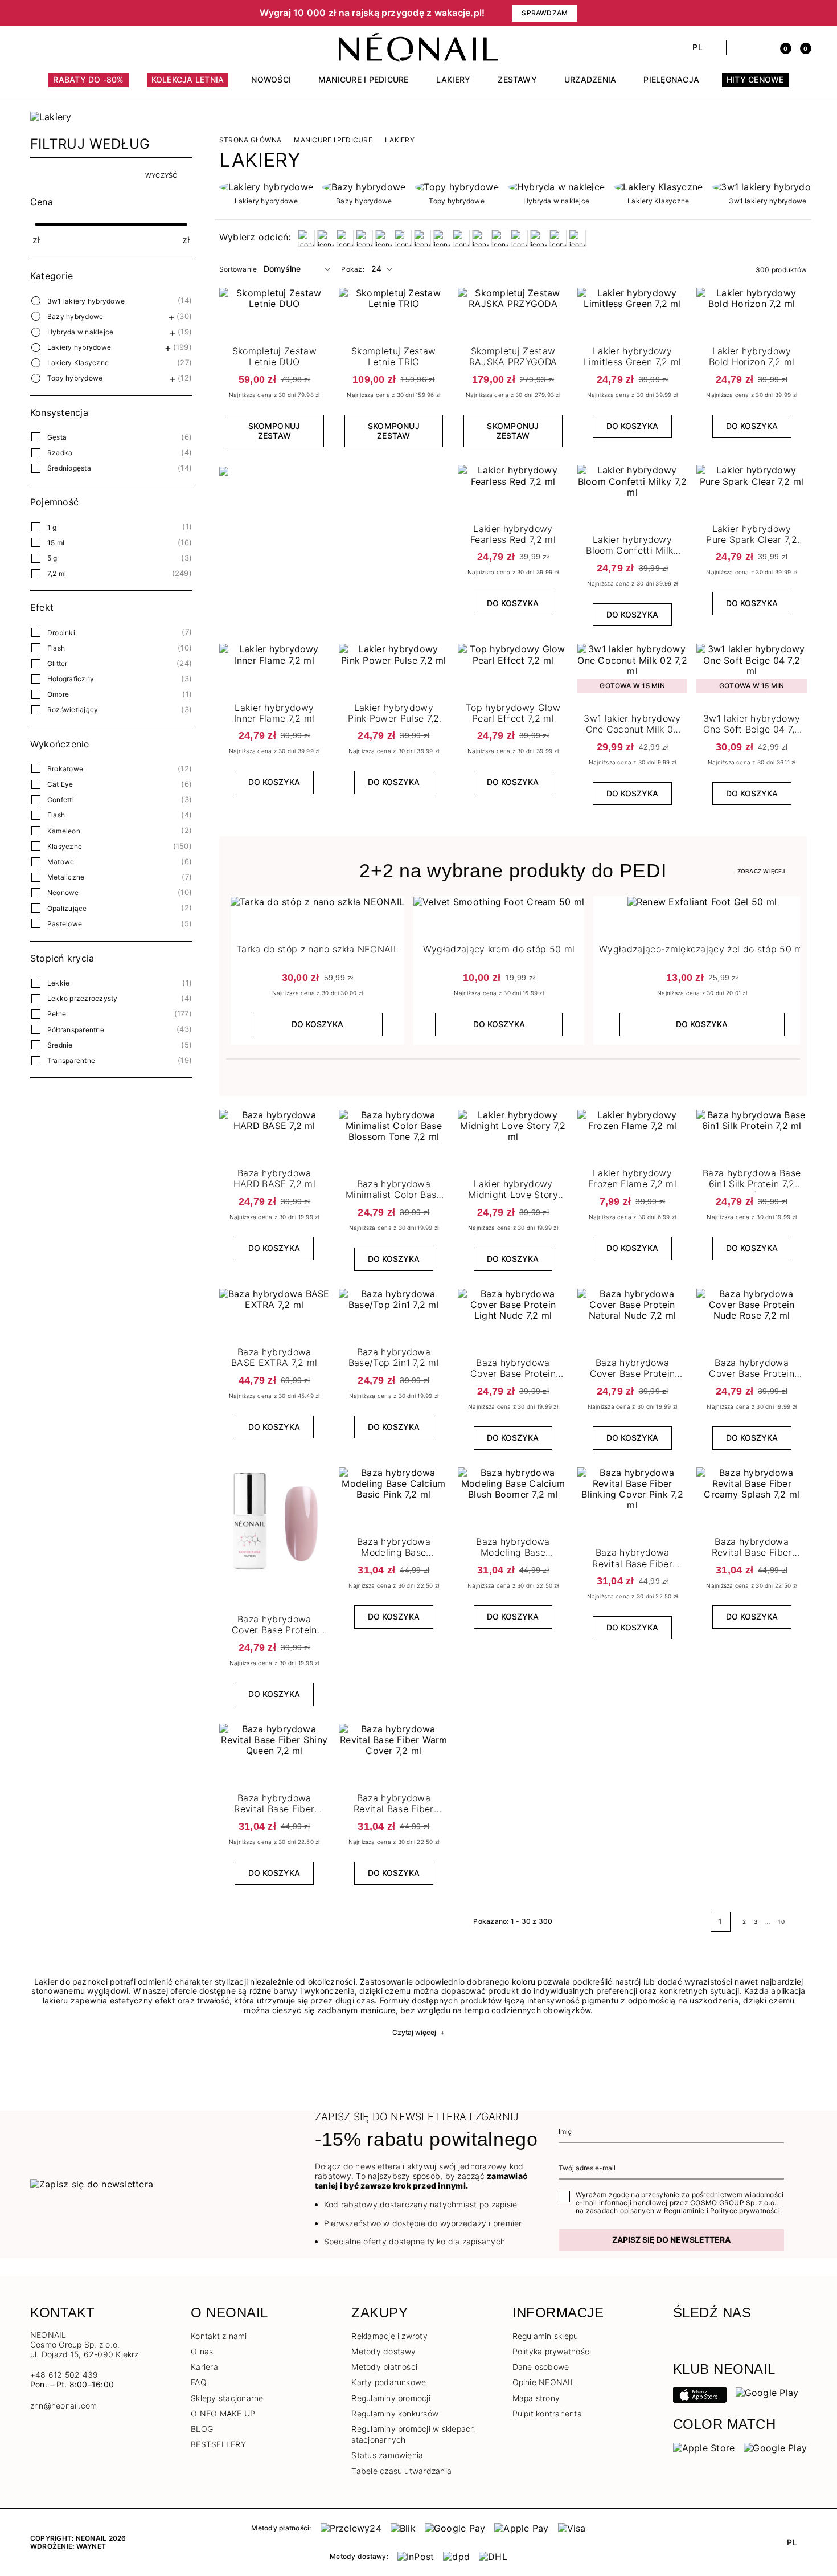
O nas (202, 2351)
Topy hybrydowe (75, 378)
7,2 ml (57, 573)
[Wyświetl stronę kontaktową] (56, 47)
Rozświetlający (73, 710)
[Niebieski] (422, 238)
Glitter (58, 663)
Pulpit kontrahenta (547, 2413)
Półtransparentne (76, 1030)
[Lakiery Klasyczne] (658, 187)
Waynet (91, 2546)
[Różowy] (461, 238)
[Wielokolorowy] (519, 238)
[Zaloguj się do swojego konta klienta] (761, 47)
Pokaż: (352, 269)
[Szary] (500, 238)
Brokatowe (65, 769)
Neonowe (63, 892)
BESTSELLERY (218, 2444)
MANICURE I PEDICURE (333, 140)
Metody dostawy (383, 2351)
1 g (52, 527)
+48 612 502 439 (64, 2375)
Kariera (204, 2367)
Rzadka (60, 453)
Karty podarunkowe (389, 2382)
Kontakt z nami (219, 2336)
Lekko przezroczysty (83, 998)
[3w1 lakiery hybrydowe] (768, 187)
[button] (88, 13)
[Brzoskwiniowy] (345, 238)
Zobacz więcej (762, 871)
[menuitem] (88, 85)
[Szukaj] (741, 47)
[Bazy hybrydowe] (364, 187)
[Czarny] (364, 238)
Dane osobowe (541, 2367)
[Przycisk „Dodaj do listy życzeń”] (677, 299)
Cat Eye (60, 784)
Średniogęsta (69, 468)
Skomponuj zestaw (274, 431)
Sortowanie (238, 269)
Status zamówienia (387, 2455)
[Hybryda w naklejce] (556, 187)
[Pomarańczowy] (442, 238)
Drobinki (61, 633)
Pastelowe (65, 924)
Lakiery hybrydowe (79, 347)
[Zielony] (539, 238)
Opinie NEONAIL (544, 2382)
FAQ (199, 2382)
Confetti (61, 800)
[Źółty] (577, 238)
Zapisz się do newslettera (671, 2240)
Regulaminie (684, 2211)
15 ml (56, 543)
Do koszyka (632, 426)
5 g (52, 558)
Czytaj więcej (419, 2032)
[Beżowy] (306, 238)
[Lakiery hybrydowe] (266, 187)
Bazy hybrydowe (75, 316)
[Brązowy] (326, 238)
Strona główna (250, 140)
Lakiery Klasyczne (78, 363)
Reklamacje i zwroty (389, 2336)
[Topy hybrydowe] (456, 187)
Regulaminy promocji (391, 2398)
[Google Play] (767, 2392)
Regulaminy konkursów (395, 2413)
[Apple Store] (704, 2447)
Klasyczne (65, 846)
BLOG (202, 2429)
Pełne (57, 1014)
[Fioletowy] (403, 238)
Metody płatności (384, 2367)
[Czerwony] (384, 238)
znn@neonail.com (64, 2406)
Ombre (58, 694)
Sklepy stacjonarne (227, 2398)
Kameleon (64, 831)
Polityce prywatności (745, 2211)
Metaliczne (66, 877)
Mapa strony (536, 2398)
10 (781, 1921)
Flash (56, 648)
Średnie (60, 1045)
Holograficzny (71, 679)
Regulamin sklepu (545, 2336)
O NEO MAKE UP (223, 2413)
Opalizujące (67, 908)
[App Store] (700, 2394)
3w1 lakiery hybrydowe (86, 301)
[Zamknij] (803, 13)
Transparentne (71, 1060)
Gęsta (57, 437)
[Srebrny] (481, 238)
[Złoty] (558, 238)
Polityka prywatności (552, 2351)
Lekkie (58, 983)
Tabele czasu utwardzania (401, 2471)
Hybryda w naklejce (80, 332)
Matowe (61, 862)
